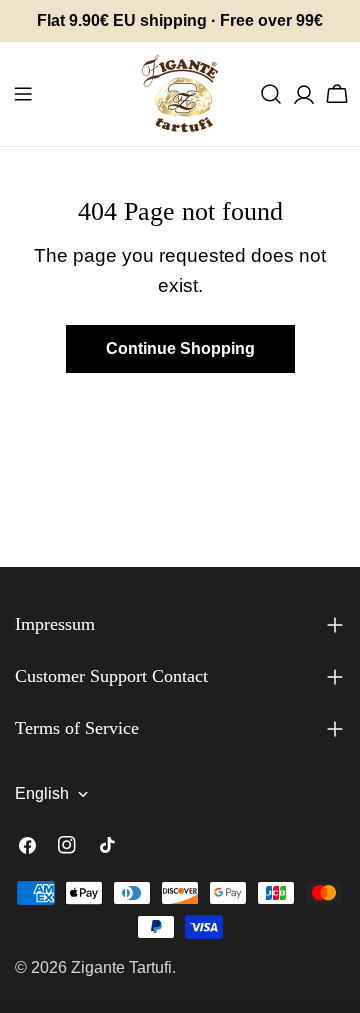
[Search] (271, 94)
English (42, 793)
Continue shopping (180, 348)
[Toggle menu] (23, 94)
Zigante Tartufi (121, 967)
